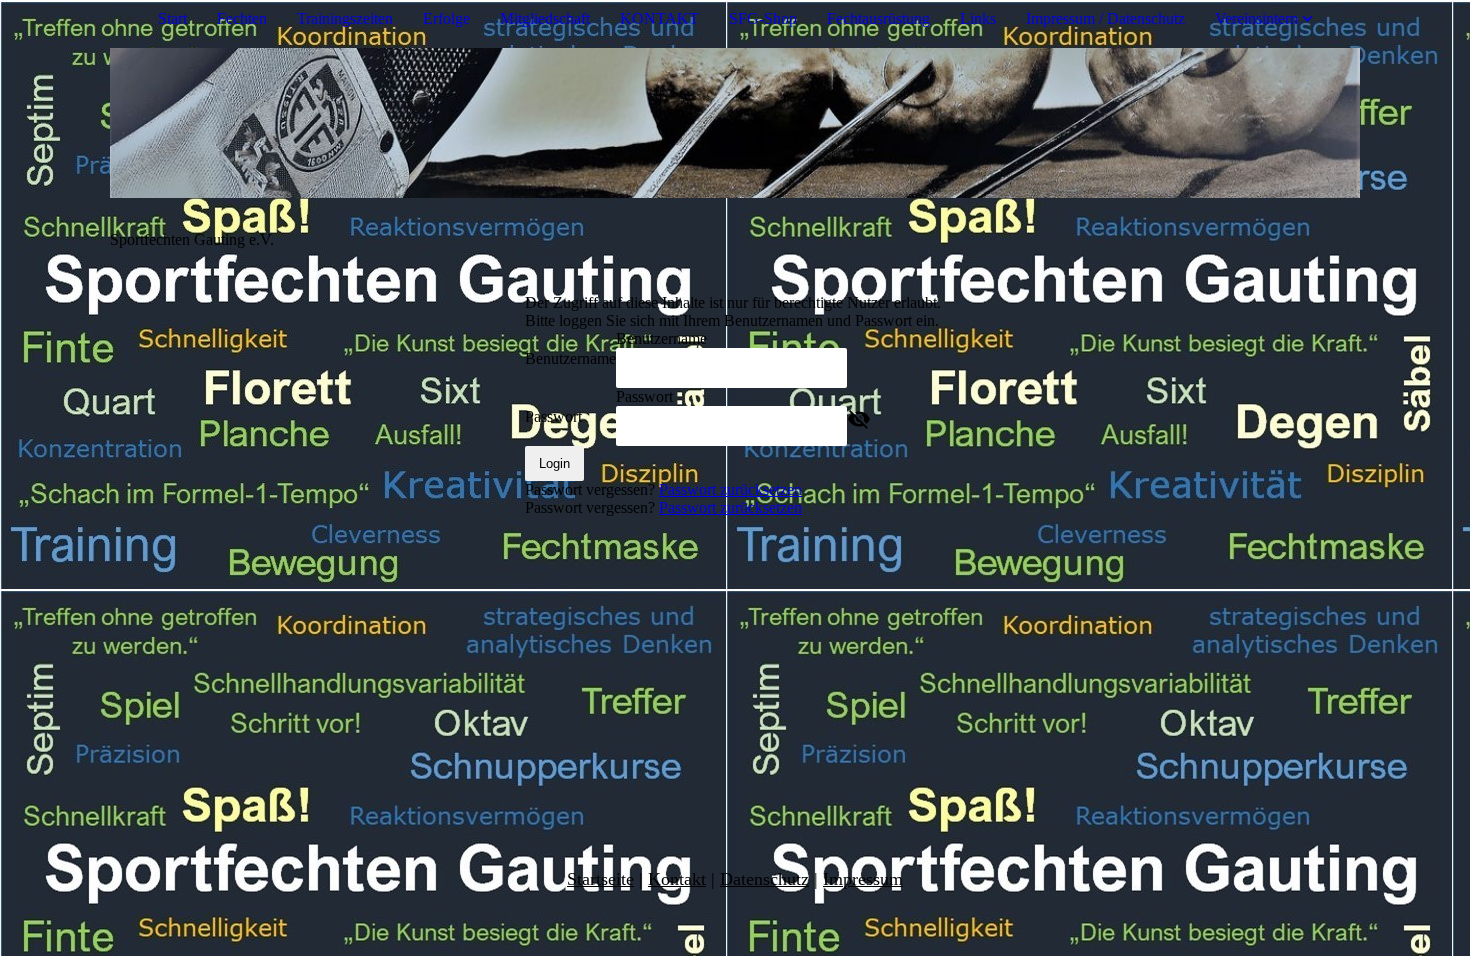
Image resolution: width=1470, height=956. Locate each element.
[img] (735, 123)
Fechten (242, 18)
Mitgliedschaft (545, 18)
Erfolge (446, 18)
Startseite (600, 879)
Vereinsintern (1256, 18)
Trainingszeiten (345, 18)
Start (172, 18)
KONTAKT (659, 18)
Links (978, 18)
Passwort (553, 416)
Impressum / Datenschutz (1105, 18)
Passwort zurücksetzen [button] (730, 489)
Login (554, 463)
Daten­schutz (764, 879)
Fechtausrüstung (878, 18)
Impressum (863, 879)
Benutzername (570, 358)
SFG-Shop (763, 18)
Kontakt (677, 879)
